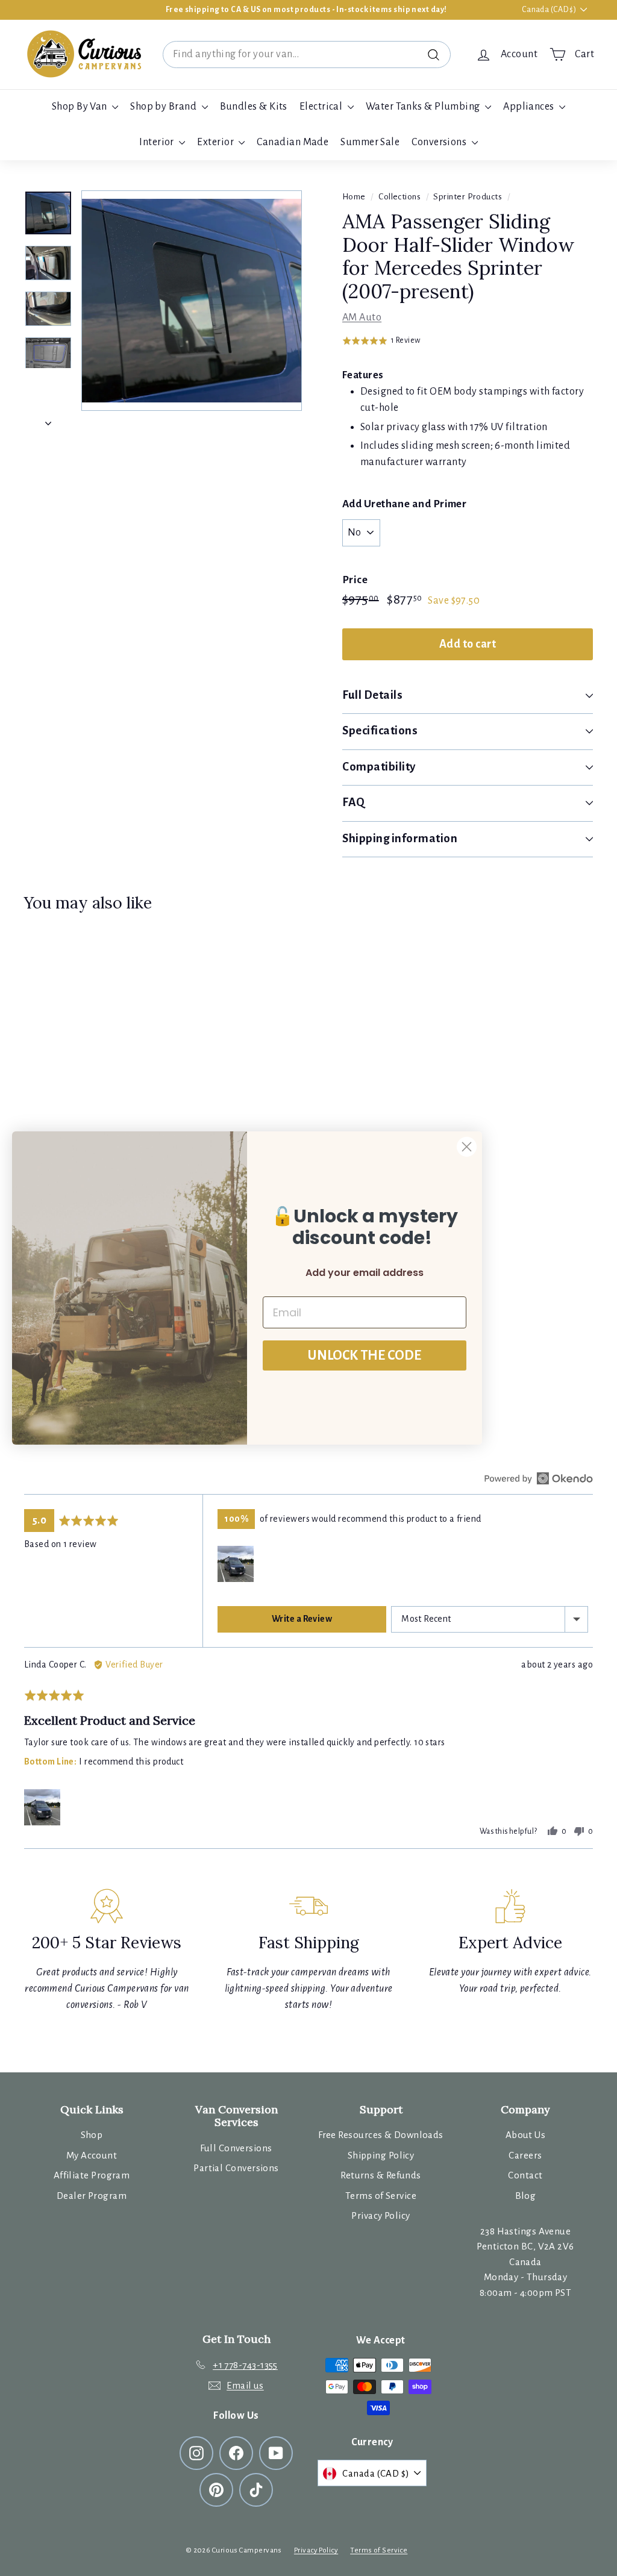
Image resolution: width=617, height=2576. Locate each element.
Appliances (530, 107)
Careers (525, 2155)
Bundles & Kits (254, 107)
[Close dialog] (467, 1147)
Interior (158, 142)
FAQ (354, 802)
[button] (381, 341)
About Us (526, 2135)
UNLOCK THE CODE (365, 1355)
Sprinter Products (468, 197)
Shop (92, 2135)
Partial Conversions (236, 2168)
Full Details (372, 695)
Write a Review (302, 1619)
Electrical (322, 107)
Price (355, 580)
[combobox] (307, 55)
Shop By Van (80, 107)
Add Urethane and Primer (404, 504)
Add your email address (365, 1273)
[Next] (48, 420)
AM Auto (362, 317)
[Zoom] (192, 301)
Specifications (380, 730)
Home (354, 197)
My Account (92, 2155)
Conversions (440, 142)
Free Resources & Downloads (381, 2135)
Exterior (216, 142)
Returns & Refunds (381, 2175)
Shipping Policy (381, 2155)
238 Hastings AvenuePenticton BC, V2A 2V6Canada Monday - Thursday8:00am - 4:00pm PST (525, 2262)
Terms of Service (381, 2196)
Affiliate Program (92, 2175)
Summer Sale (370, 142)
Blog (526, 2196)
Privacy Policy (381, 2215)
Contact (525, 2175)
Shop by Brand (164, 107)
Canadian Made (293, 142)
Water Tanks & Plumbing (424, 107)
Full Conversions (236, 2148)
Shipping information (400, 838)
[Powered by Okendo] (539, 1478)
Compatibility (379, 767)
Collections (399, 197)
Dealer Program (92, 2196)
